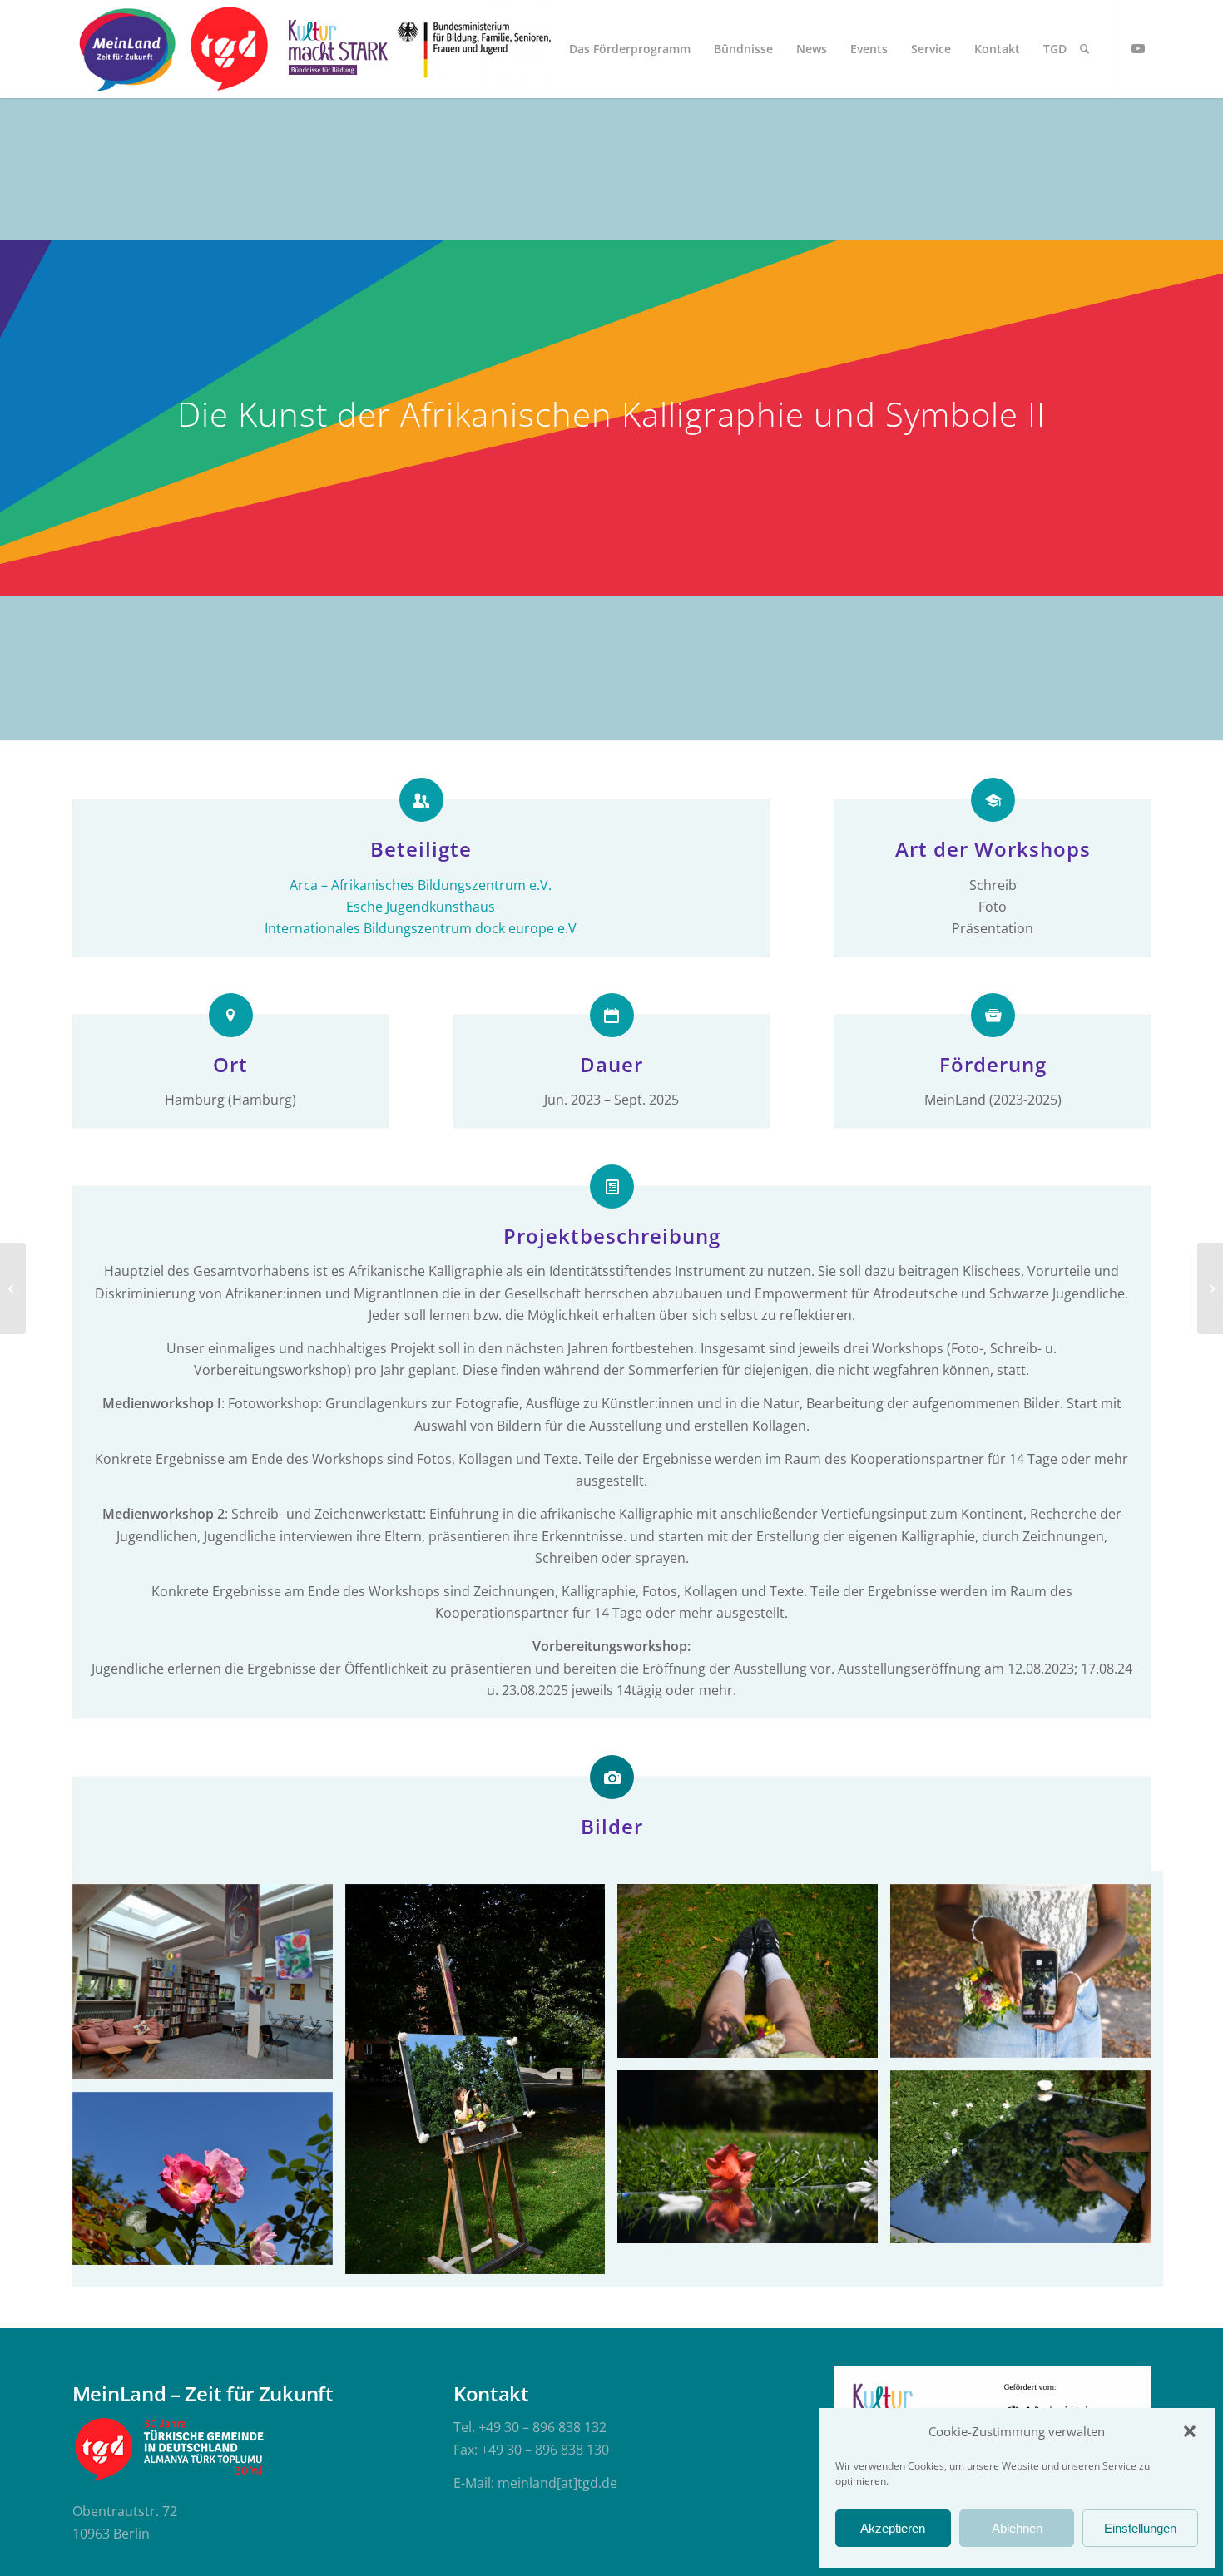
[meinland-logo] (127, 49)
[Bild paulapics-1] (754, 1977)
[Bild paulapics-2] (1027, 1977)
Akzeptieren (893, 2528)
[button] (1190, 2431)
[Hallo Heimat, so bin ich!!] (1210, 1288)
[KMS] (335, 49)
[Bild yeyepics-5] (1027, 2163)
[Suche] (1084, 49)
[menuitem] (630, 49)
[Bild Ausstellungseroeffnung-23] (209, 1988)
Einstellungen (1140, 2528)
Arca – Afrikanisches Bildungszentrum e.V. (421, 885)
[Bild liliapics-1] (209, 2185)
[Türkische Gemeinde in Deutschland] (228, 49)
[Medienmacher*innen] (13, 1288)
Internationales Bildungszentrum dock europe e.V (421, 928)
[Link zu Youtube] (1138, 48)
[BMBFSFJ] (475, 49)
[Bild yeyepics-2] (754, 2163)
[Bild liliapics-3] (482, 2085)
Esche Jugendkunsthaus (421, 907)
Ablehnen (1017, 2528)
